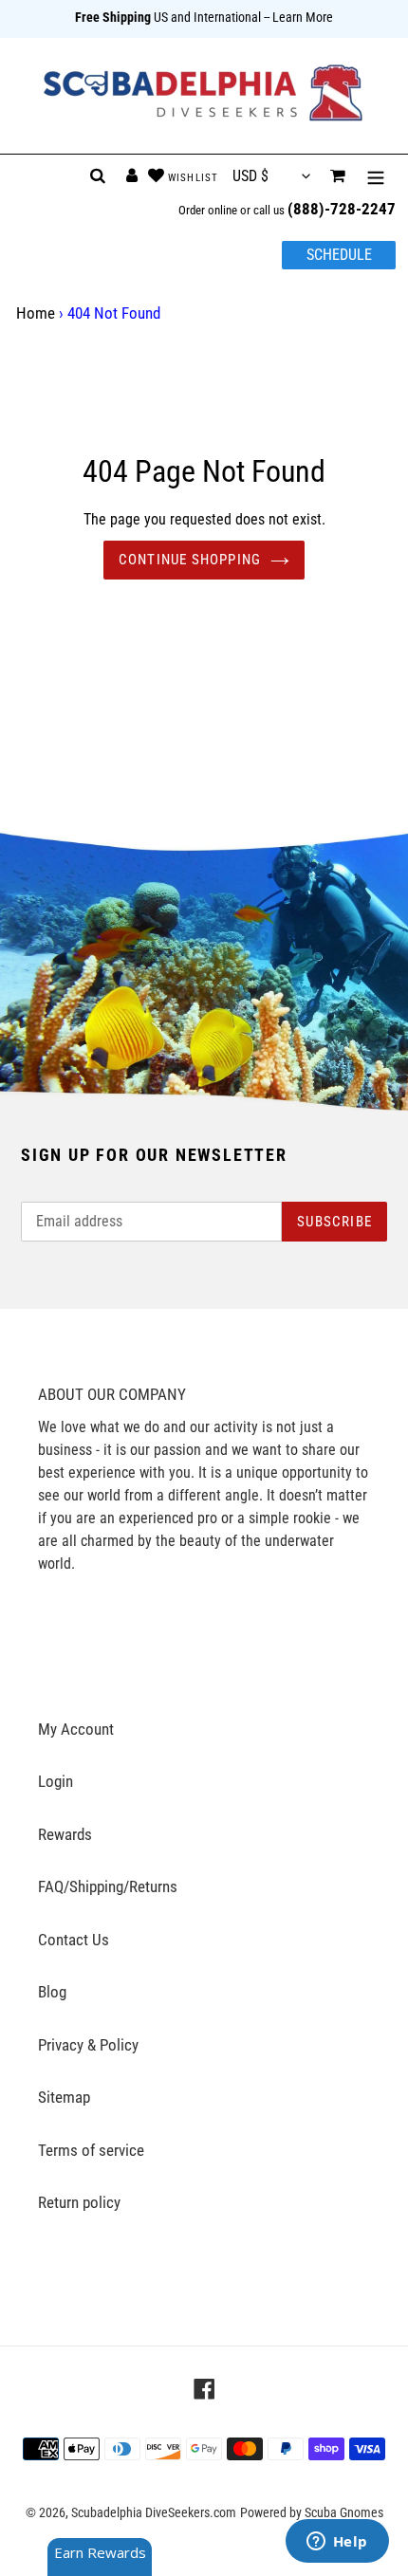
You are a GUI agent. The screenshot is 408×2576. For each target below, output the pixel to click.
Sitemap (64, 2097)
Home (36, 313)
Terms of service (91, 2150)
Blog (52, 1992)
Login (56, 1781)
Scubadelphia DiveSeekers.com (154, 2512)
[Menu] (376, 176)
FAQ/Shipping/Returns (108, 1886)
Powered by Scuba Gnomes (312, 2512)
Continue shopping (190, 560)
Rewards (65, 1834)
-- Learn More (298, 17)
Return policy (79, 2202)
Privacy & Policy (88, 2045)
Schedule (339, 255)
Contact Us (74, 1940)
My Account (76, 1729)
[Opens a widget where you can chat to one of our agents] (337, 2543)
